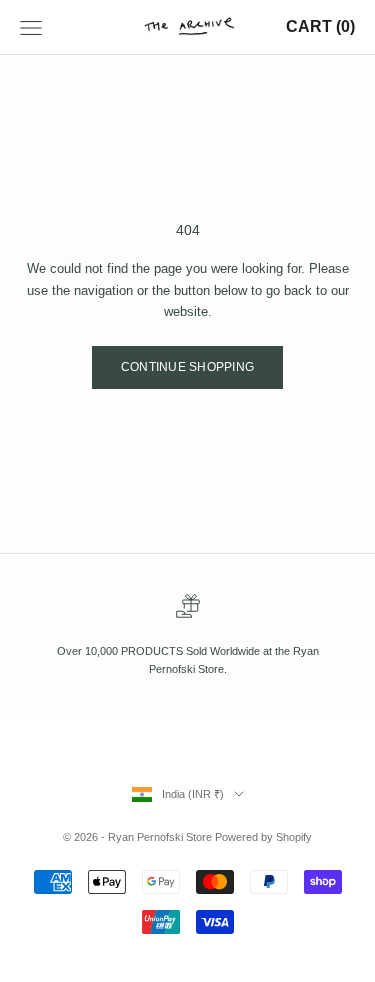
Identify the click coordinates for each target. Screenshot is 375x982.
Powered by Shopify (263, 837)
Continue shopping (187, 367)
